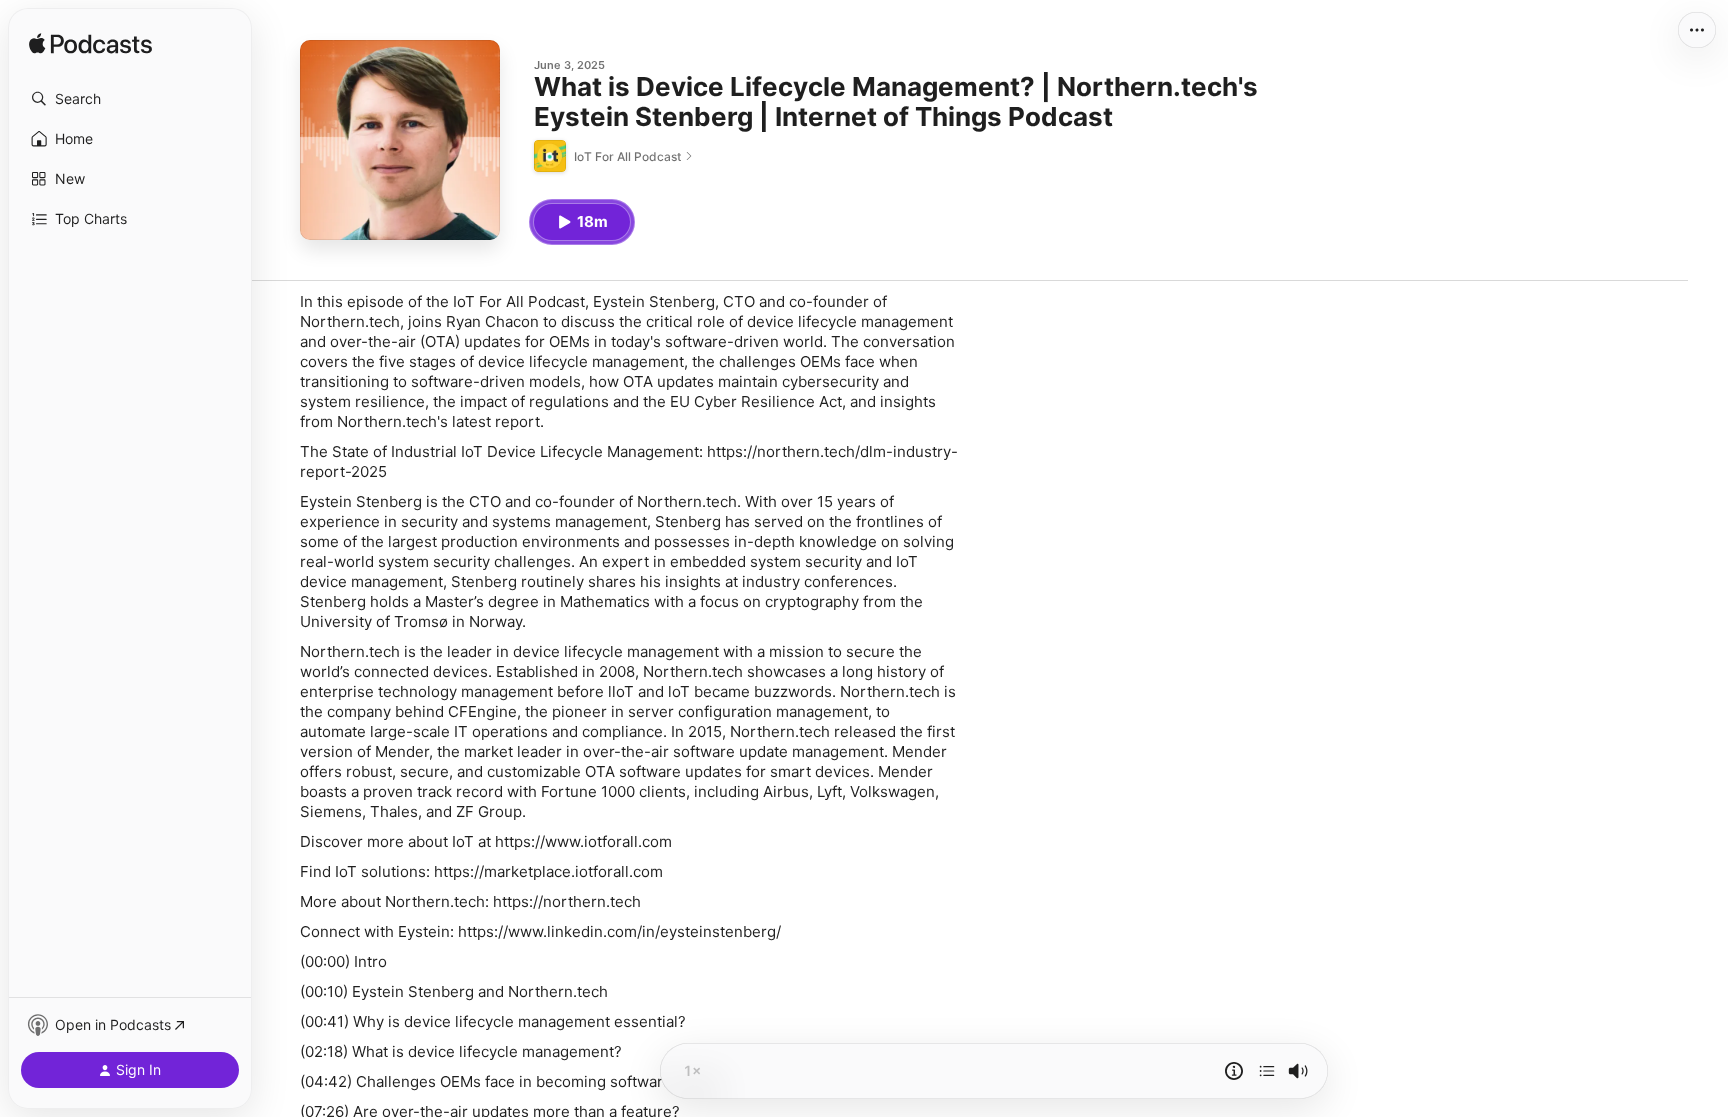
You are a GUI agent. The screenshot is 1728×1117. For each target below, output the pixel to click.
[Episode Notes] (1234, 1071)
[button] (130, 99)
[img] (90, 45)
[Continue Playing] (1267, 1071)
